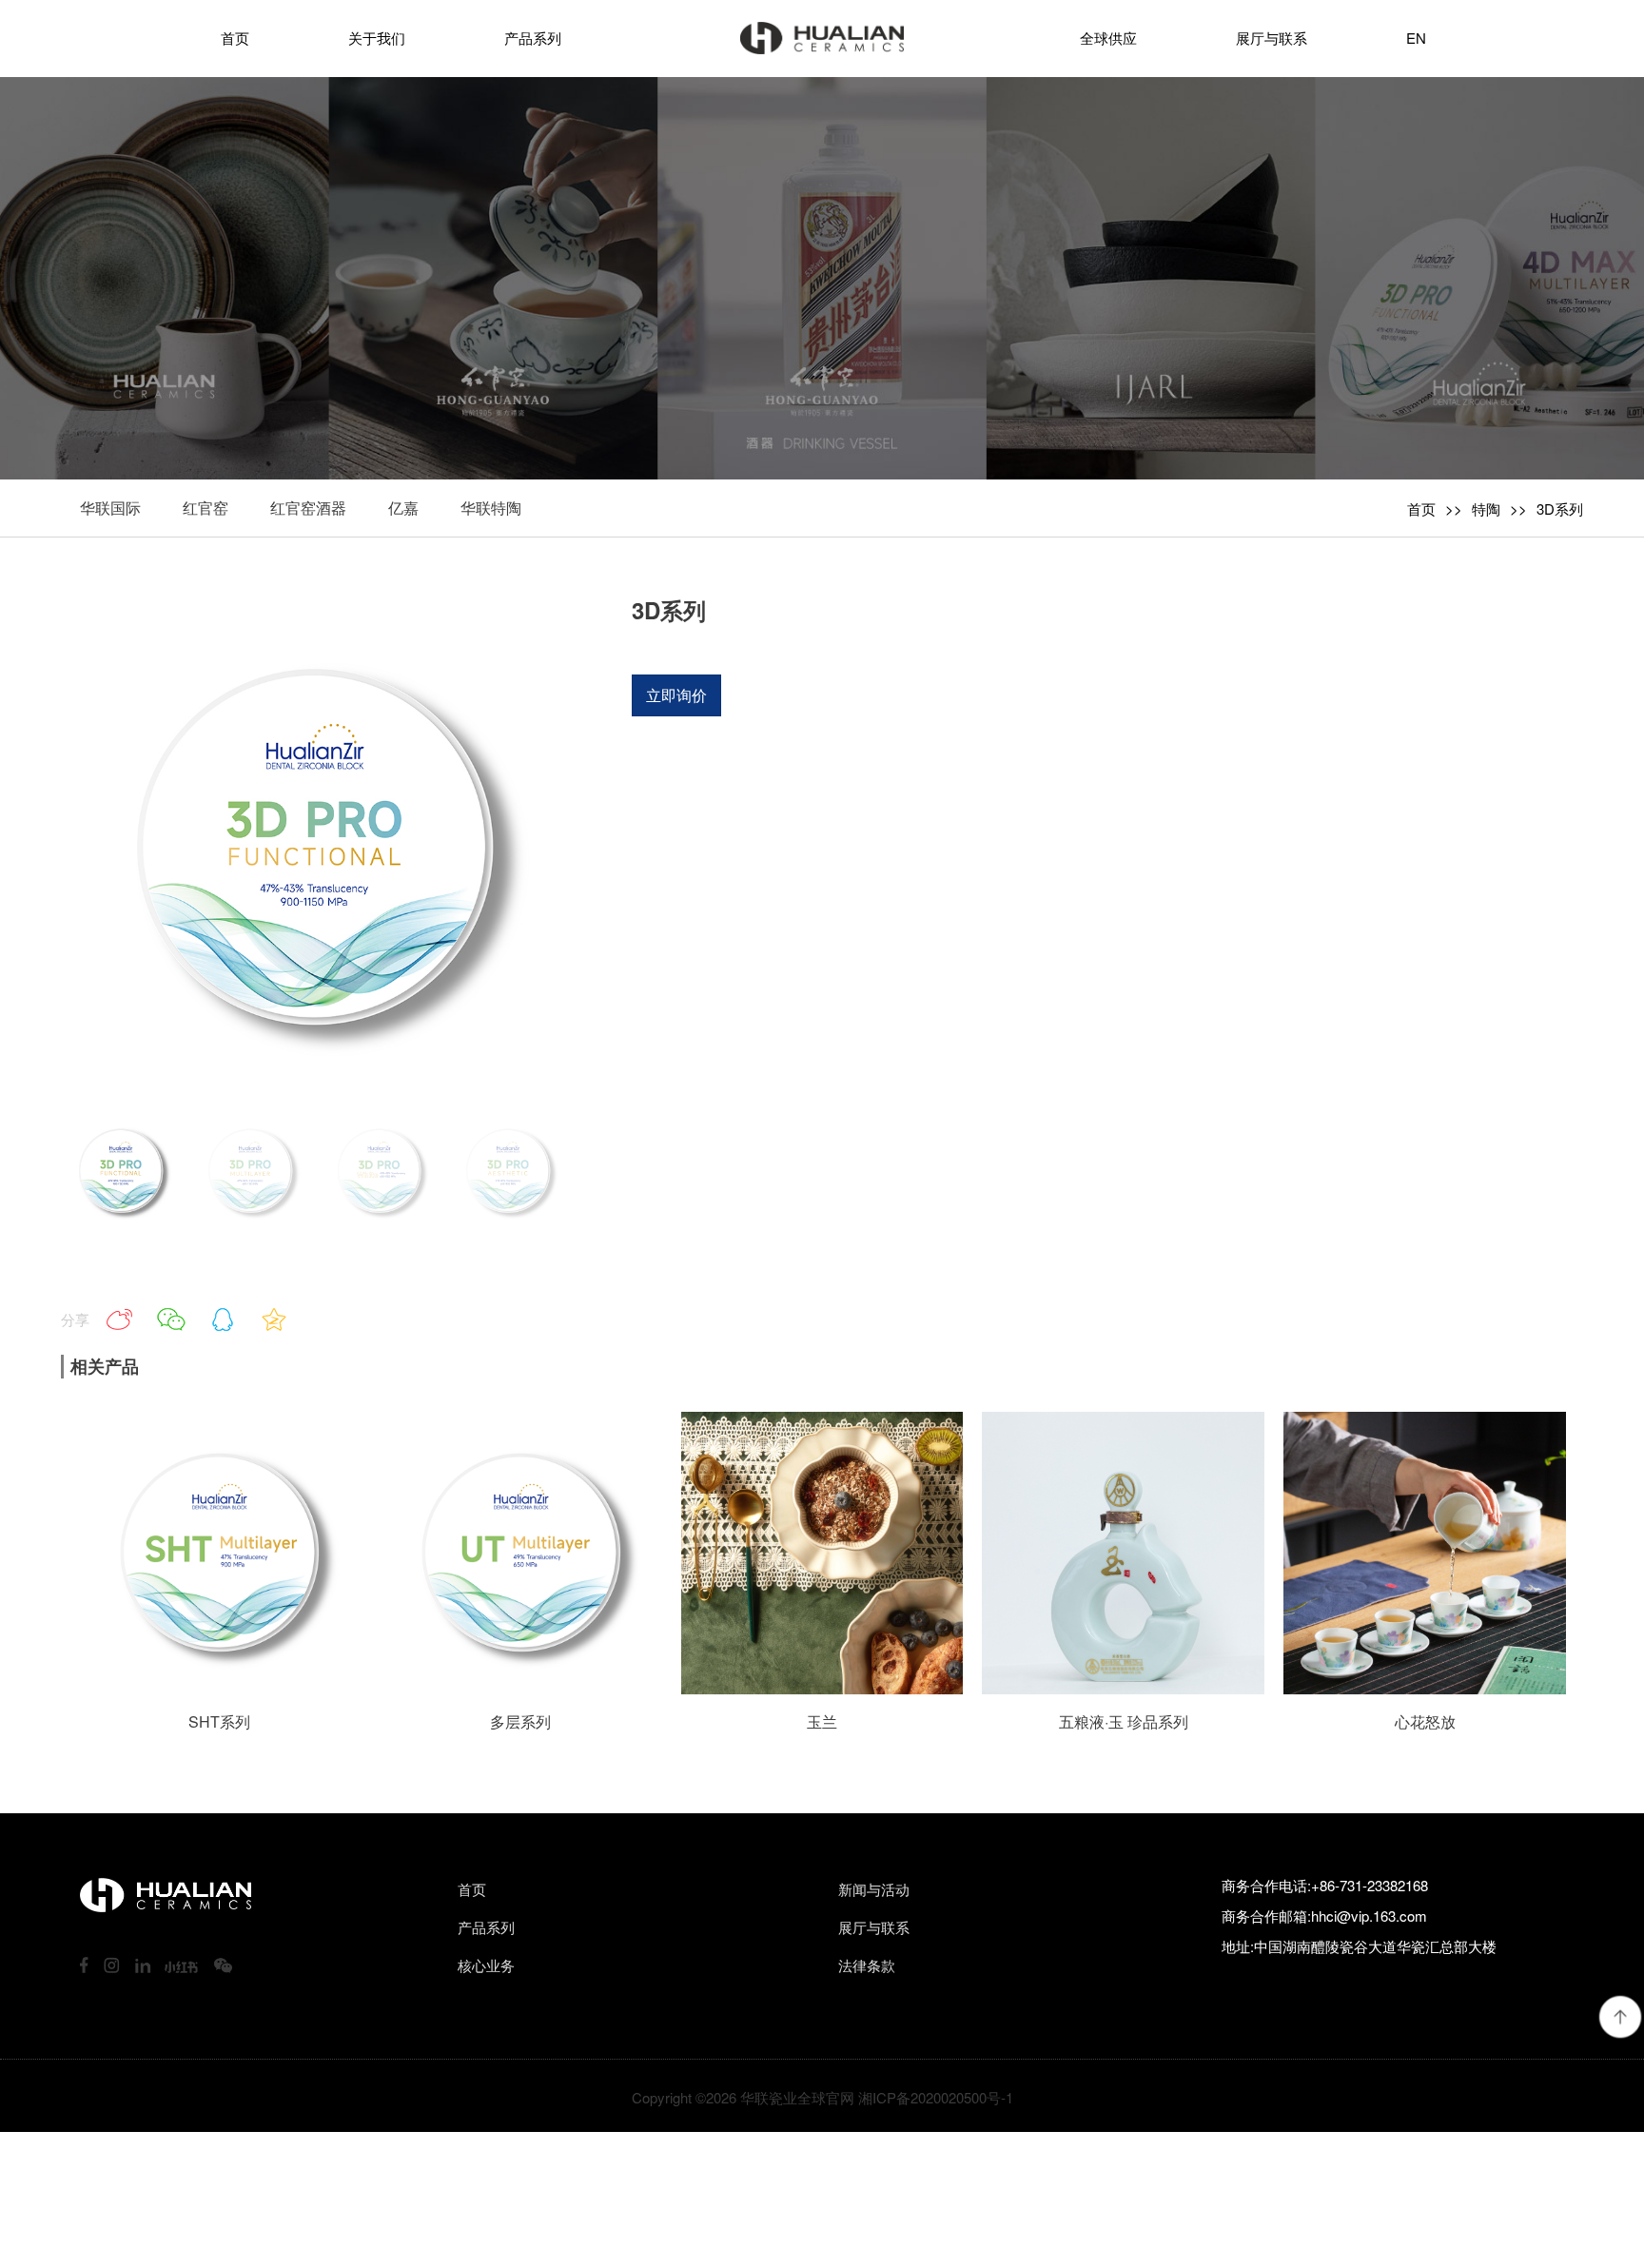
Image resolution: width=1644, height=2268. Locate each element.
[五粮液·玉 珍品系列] (1123, 1688)
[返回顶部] (1620, 2017)
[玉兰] (822, 1688)
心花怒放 (1425, 1721)
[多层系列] (521, 1688)
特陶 (1486, 508)
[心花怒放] (1425, 1688)
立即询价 (676, 695)
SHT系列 (219, 1721)
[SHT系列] (219, 1688)
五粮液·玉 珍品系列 (1124, 1721)
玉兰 (822, 1721)
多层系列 (520, 1721)
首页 (1421, 508)
